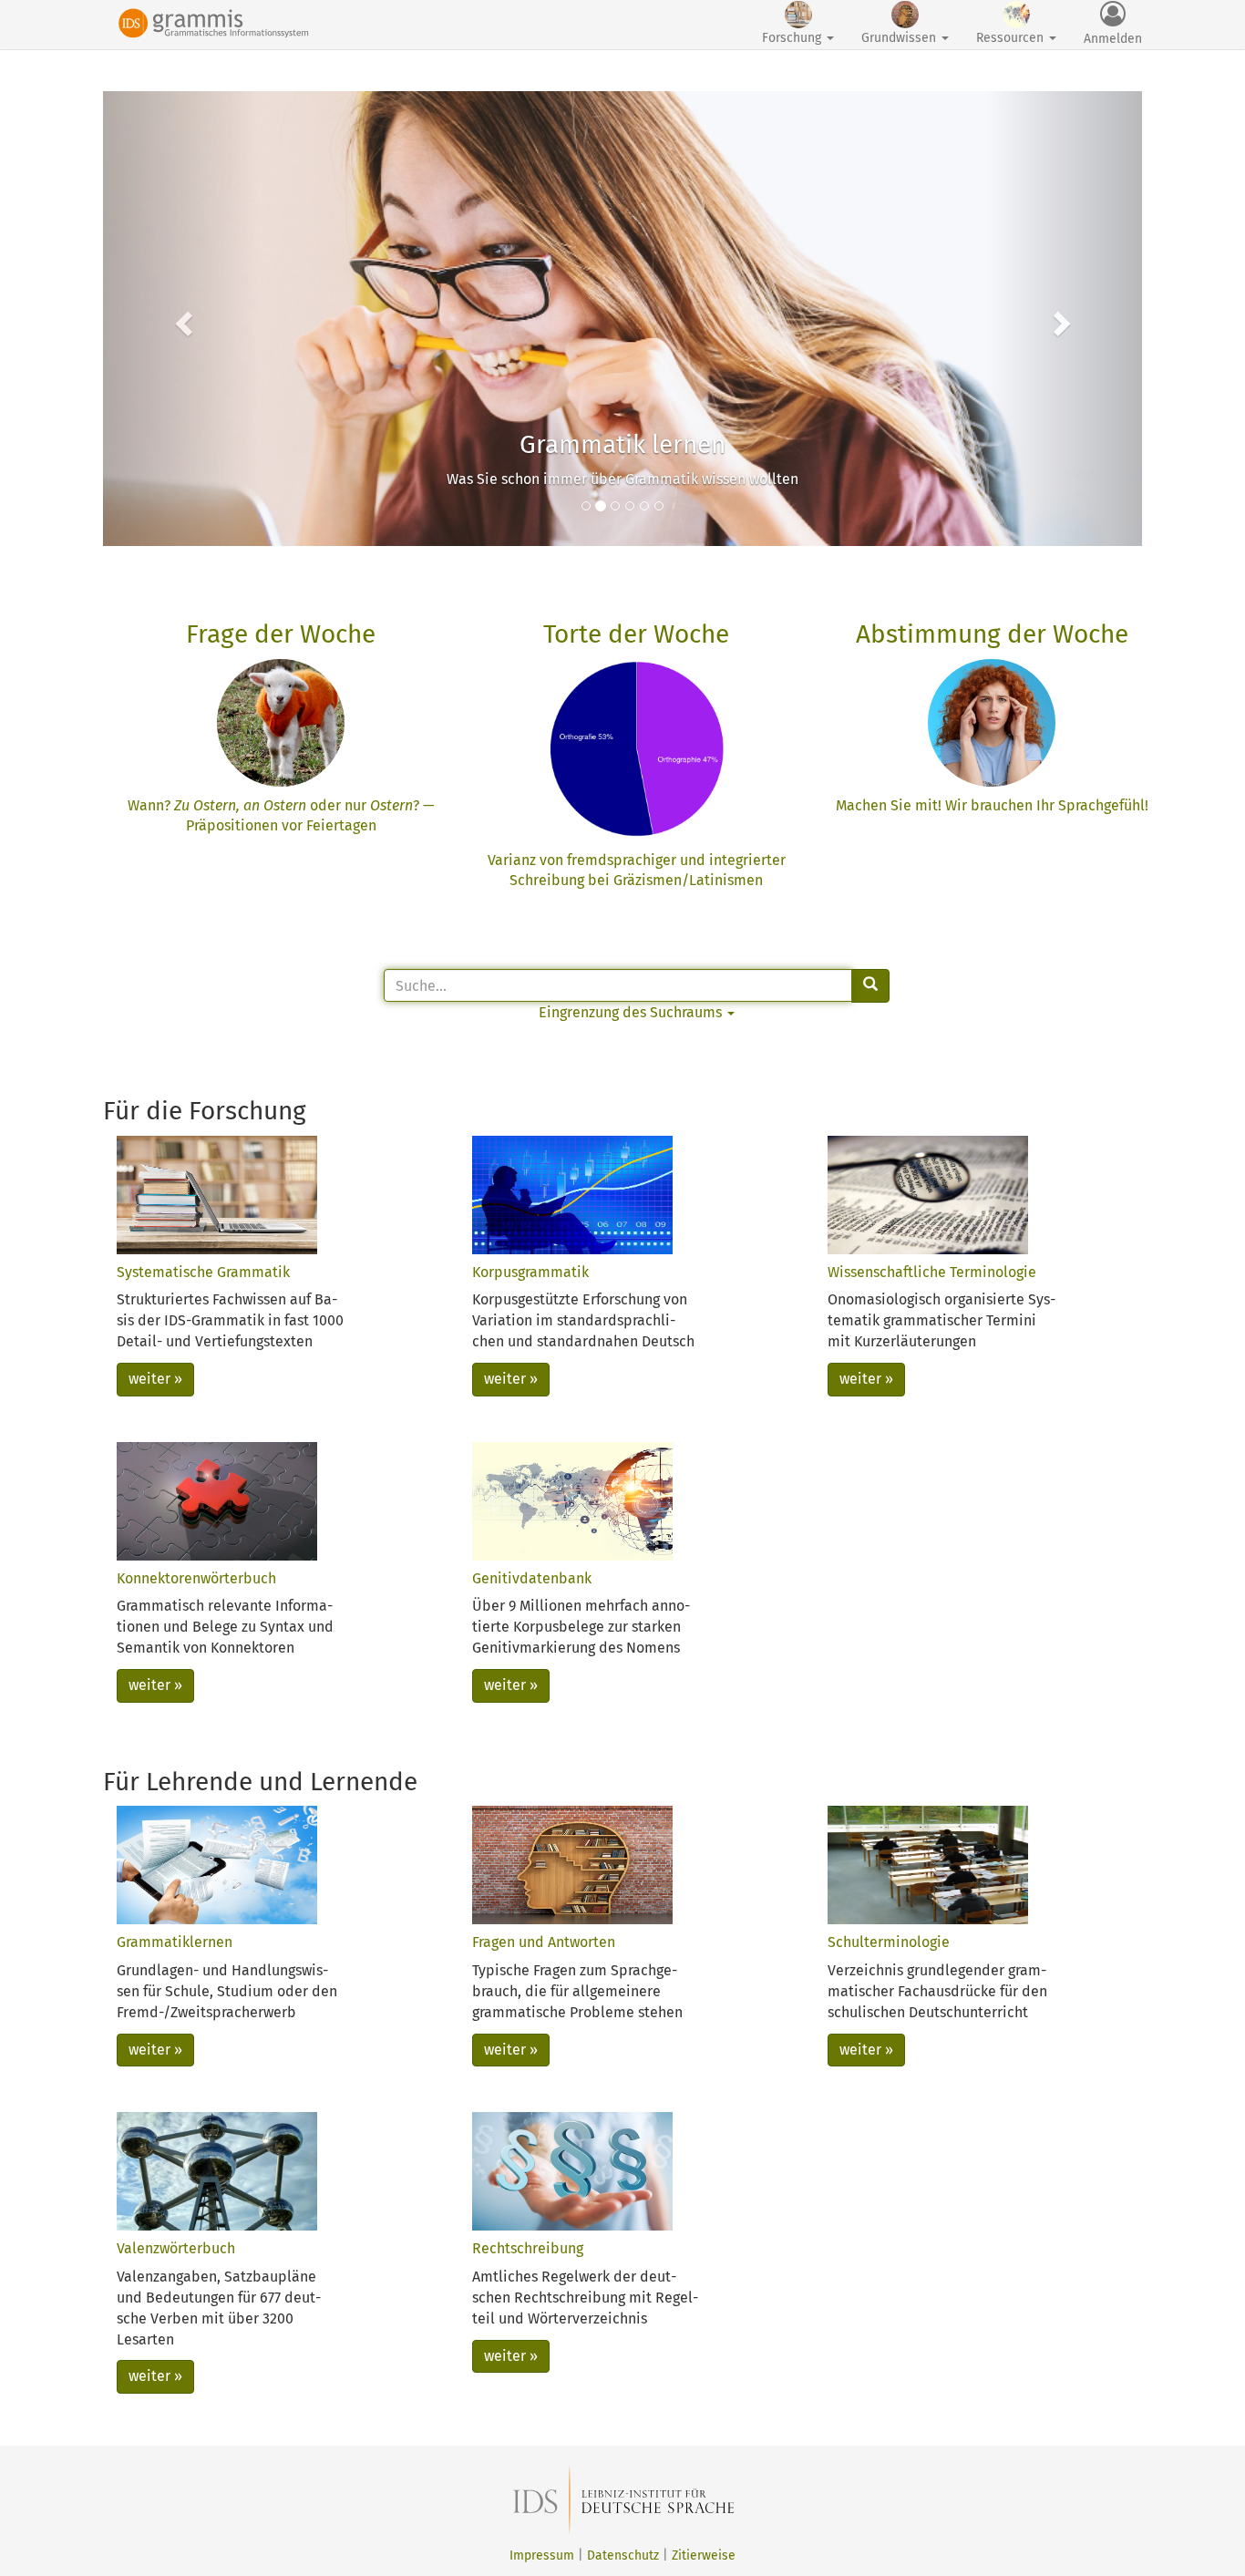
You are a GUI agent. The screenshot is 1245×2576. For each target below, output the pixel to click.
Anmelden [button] (1113, 39)
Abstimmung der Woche (992, 634)
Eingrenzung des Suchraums (632, 1012)
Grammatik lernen (622, 444)
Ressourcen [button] (1012, 38)
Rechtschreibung (528, 2248)
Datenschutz (623, 2555)
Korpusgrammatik (530, 1272)
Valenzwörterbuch (176, 2248)
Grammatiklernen (175, 1942)
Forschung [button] (793, 38)
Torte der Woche (636, 634)
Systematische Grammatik (203, 1272)
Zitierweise (704, 2555)
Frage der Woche (281, 634)
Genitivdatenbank (532, 1578)
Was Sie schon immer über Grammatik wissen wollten (622, 479)
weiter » (155, 1379)
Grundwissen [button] (900, 38)
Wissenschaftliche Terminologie (932, 1272)
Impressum (542, 2555)
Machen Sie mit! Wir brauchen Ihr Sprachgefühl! (992, 805)
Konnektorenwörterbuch (196, 1578)
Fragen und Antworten (544, 1942)
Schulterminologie (889, 1942)
